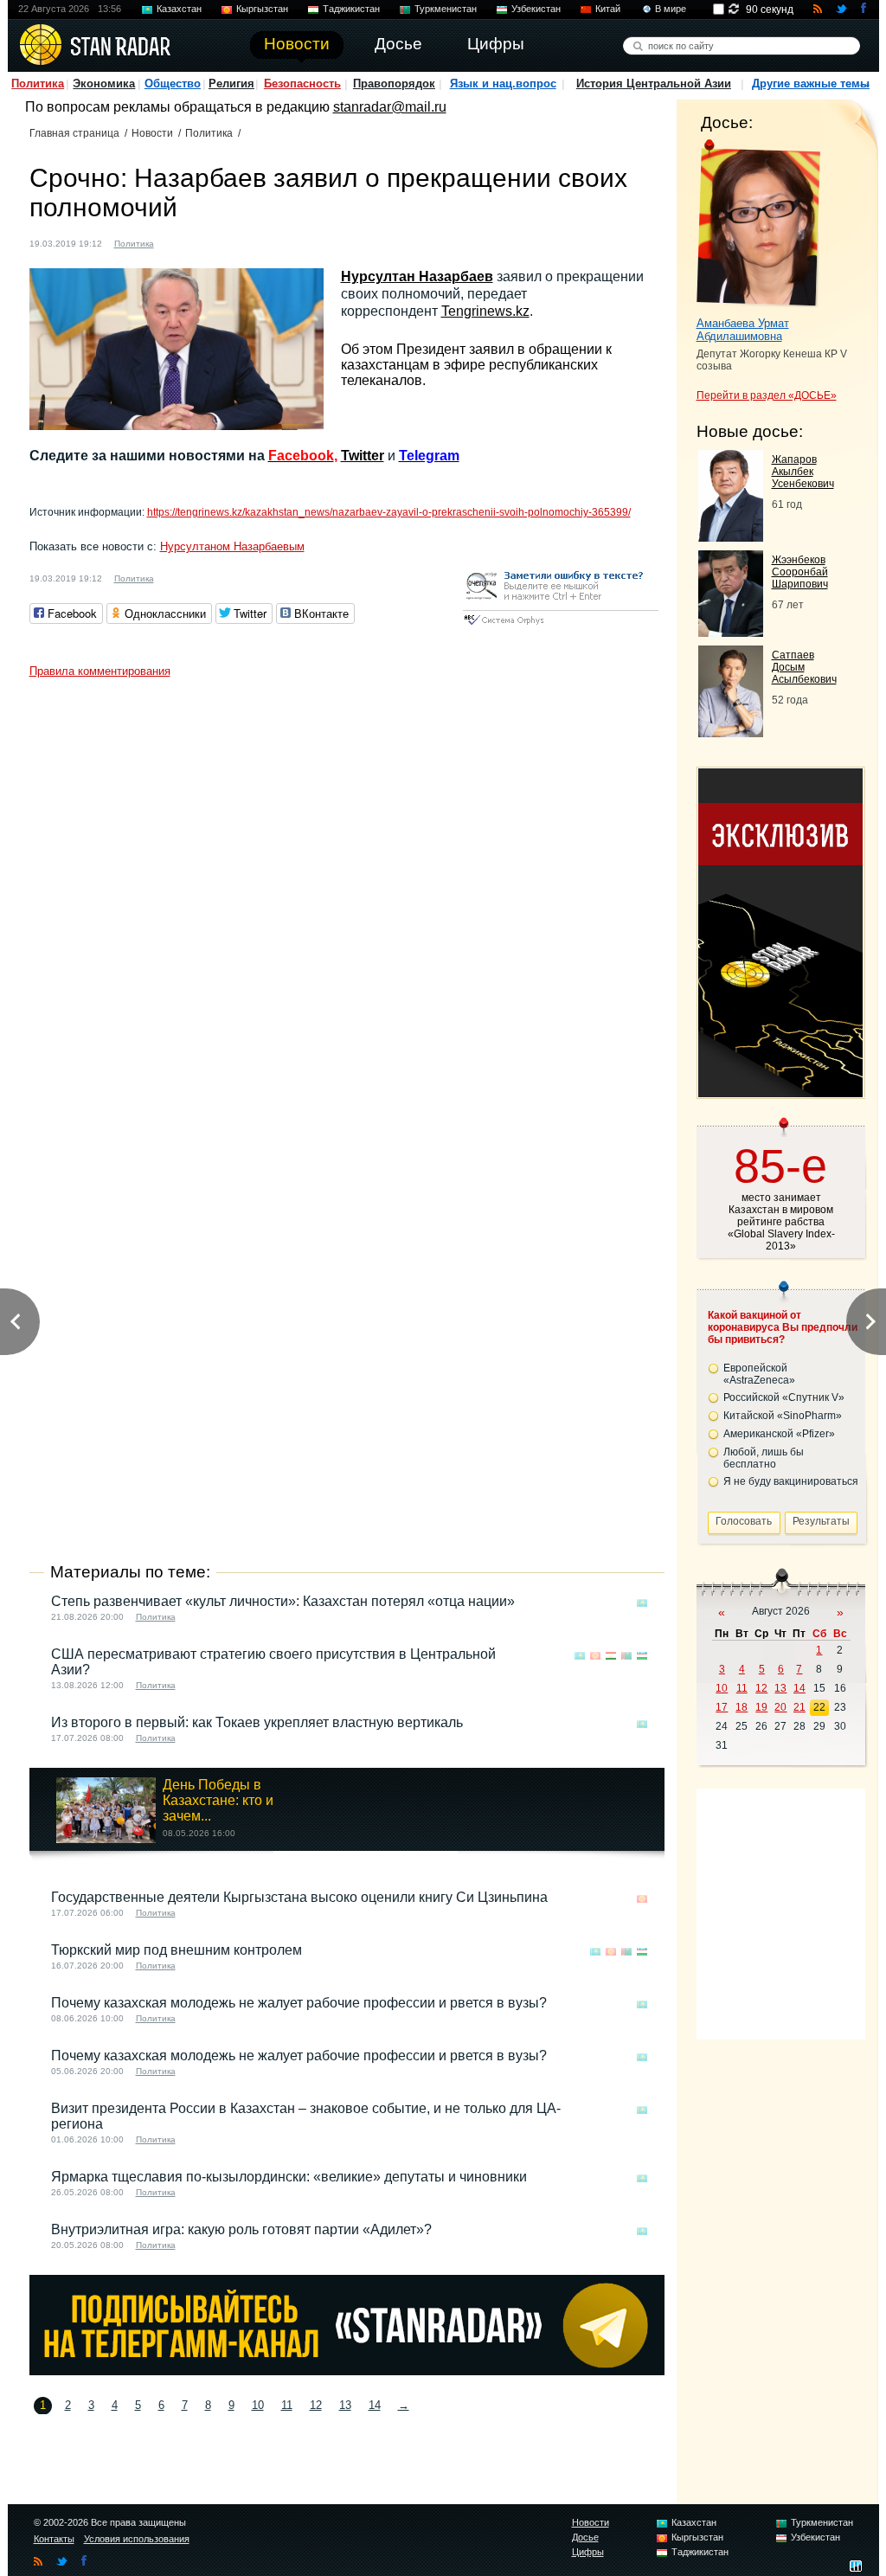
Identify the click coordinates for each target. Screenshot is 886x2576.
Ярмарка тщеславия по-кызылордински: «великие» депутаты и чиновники (289, 2177)
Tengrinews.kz (485, 311)
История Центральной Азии (654, 84)
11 (287, 2405)
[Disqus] (347, 903)
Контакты (54, 2539)
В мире (671, 9)
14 (375, 2405)
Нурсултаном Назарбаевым (232, 546)
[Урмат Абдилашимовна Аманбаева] (758, 223)
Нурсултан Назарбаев (417, 276)
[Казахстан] (177, 242)
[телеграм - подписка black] (347, 2370)
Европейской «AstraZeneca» (759, 1374)
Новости (152, 133)
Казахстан (179, 9)
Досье (585, 2537)
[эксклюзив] (780, 1092)
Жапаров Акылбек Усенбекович (803, 472)
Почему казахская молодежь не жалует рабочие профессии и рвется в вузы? (299, 2003)
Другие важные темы (811, 84)
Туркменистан (446, 9)
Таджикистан (351, 9)
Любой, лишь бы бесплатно (764, 1458)
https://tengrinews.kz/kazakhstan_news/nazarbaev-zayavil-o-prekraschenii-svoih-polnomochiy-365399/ (389, 512)
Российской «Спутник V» (784, 1397)
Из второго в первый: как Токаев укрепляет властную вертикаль (257, 1722)
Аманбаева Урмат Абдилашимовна (743, 330)
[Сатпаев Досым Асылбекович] (731, 732)
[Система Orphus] (561, 626)
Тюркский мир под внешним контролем (177, 1950)
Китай (608, 9)
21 (799, 1707)
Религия (231, 84)
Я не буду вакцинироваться (791, 1481)
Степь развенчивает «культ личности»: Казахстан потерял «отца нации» (283, 1601)
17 (722, 1707)
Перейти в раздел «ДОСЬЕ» (767, 395)
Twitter (363, 456)
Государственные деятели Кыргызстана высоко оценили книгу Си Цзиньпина (299, 1897)
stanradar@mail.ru (390, 107)
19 (761, 1707)
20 (780, 1707)
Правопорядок (394, 84)
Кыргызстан (262, 9)
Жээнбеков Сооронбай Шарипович (800, 572)
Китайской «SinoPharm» (783, 1416)
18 (742, 1707)
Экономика (104, 84)
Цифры (588, 2552)
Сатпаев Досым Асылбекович (804, 667)
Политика (38, 84)
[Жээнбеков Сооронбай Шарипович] (731, 632)
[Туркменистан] (626, 1656)
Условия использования (137, 2539)
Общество (173, 84)
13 (345, 2405)
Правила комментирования (100, 671)
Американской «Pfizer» (779, 1434)
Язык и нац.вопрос (503, 84)
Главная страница (74, 133)
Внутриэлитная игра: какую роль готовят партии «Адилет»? (241, 2229)
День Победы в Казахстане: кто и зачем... (218, 1800)
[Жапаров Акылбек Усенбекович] (731, 537)
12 (316, 2405)
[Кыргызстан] (595, 1656)
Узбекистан (536, 9)
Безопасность (302, 84)
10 (258, 2405)
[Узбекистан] (642, 1656)
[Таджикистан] (611, 1656)
